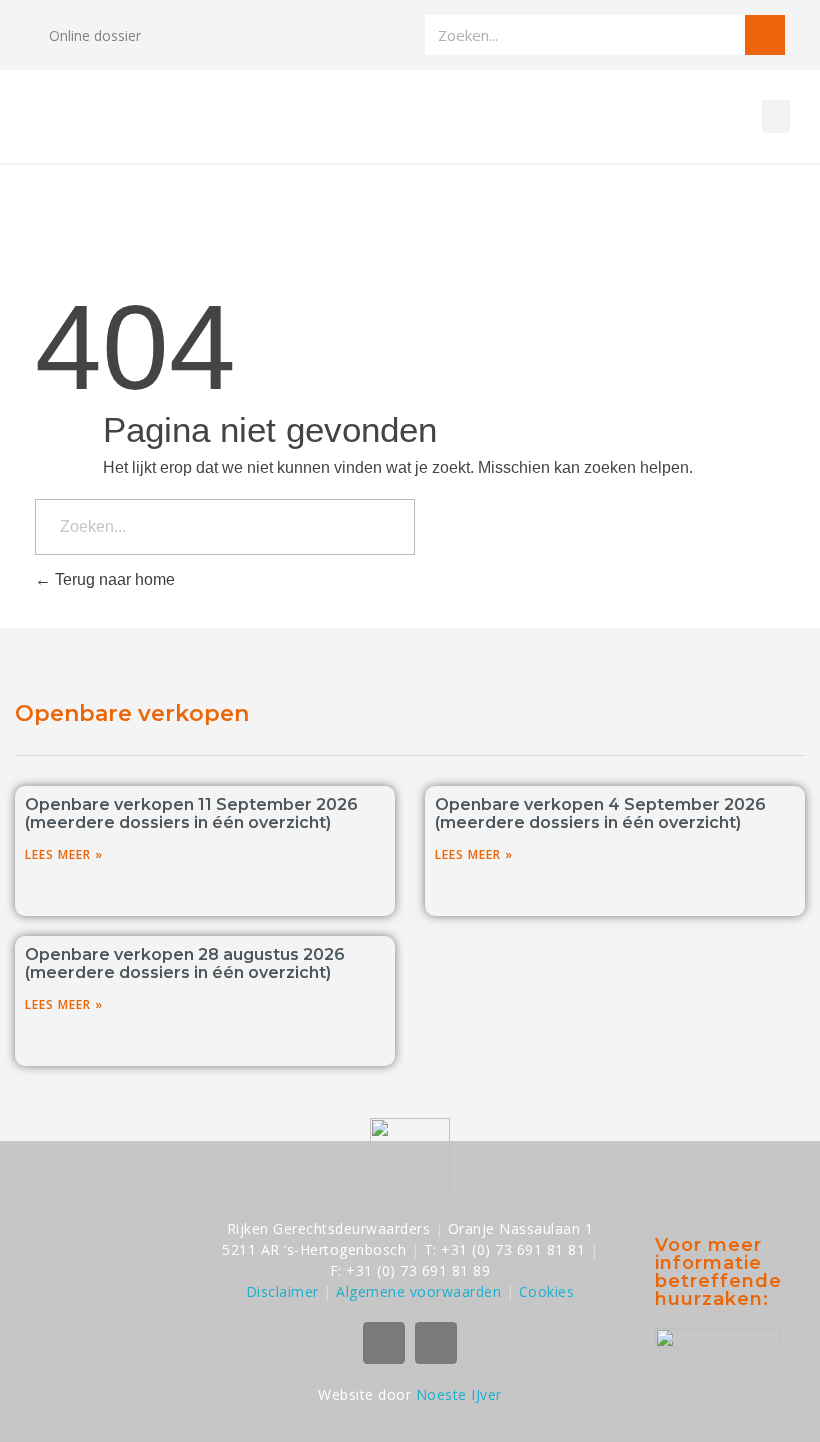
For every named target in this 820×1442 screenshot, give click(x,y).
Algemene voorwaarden (418, 1291)
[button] (776, 116)
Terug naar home (113, 579)
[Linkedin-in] (436, 1343)
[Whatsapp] (384, 1343)
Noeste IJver (459, 1394)
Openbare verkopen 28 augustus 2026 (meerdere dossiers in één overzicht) (185, 963)
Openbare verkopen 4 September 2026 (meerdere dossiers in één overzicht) (600, 813)
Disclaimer (282, 1291)
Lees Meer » (64, 854)
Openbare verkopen (132, 713)
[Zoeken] (765, 35)
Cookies (547, 1291)
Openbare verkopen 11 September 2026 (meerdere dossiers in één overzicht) (191, 813)
